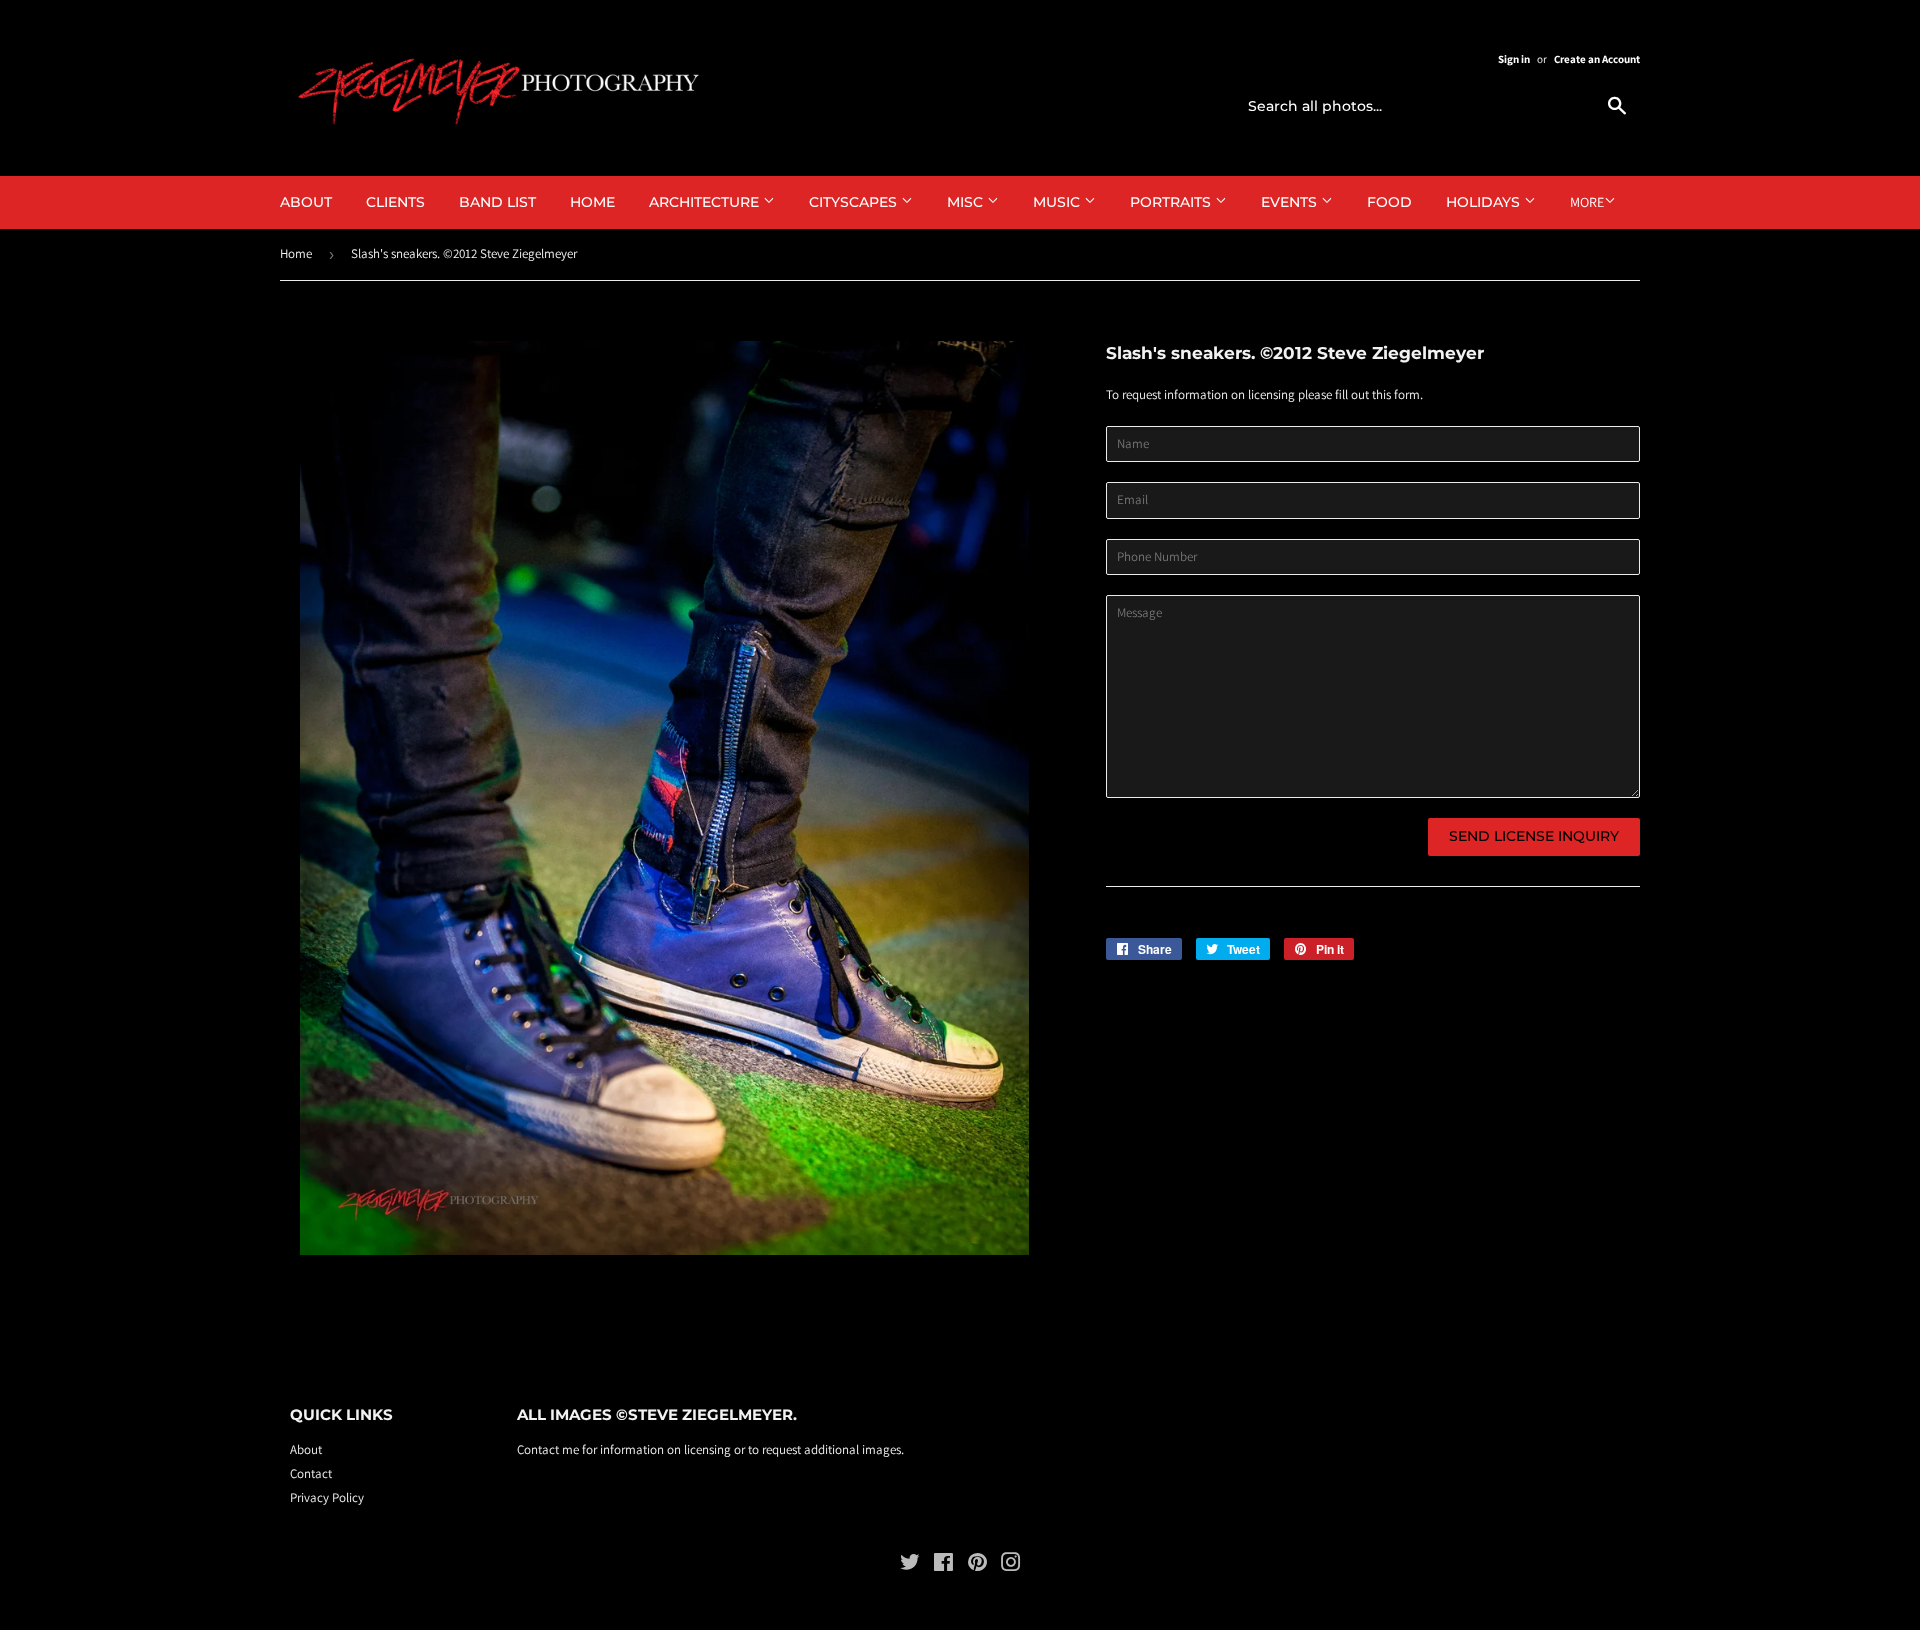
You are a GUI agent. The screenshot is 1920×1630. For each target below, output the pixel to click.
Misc (967, 202)
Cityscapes (855, 202)
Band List (497, 202)
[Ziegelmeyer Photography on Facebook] (943, 1565)
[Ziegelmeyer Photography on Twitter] (910, 1565)
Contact (311, 1473)
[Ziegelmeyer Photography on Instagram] (1011, 1565)
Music (1058, 202)
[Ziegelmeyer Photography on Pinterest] (977, 1565)
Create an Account (1597, 59)
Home (592, 202)
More (1587, 202)
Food (1389, 202)
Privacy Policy (327, 1497)
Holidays (1485, 202)
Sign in (1514, 59)
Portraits (1172, 202)
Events (1291, 202)
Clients (395, 202)
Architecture (706, 202)
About (306, 202)
